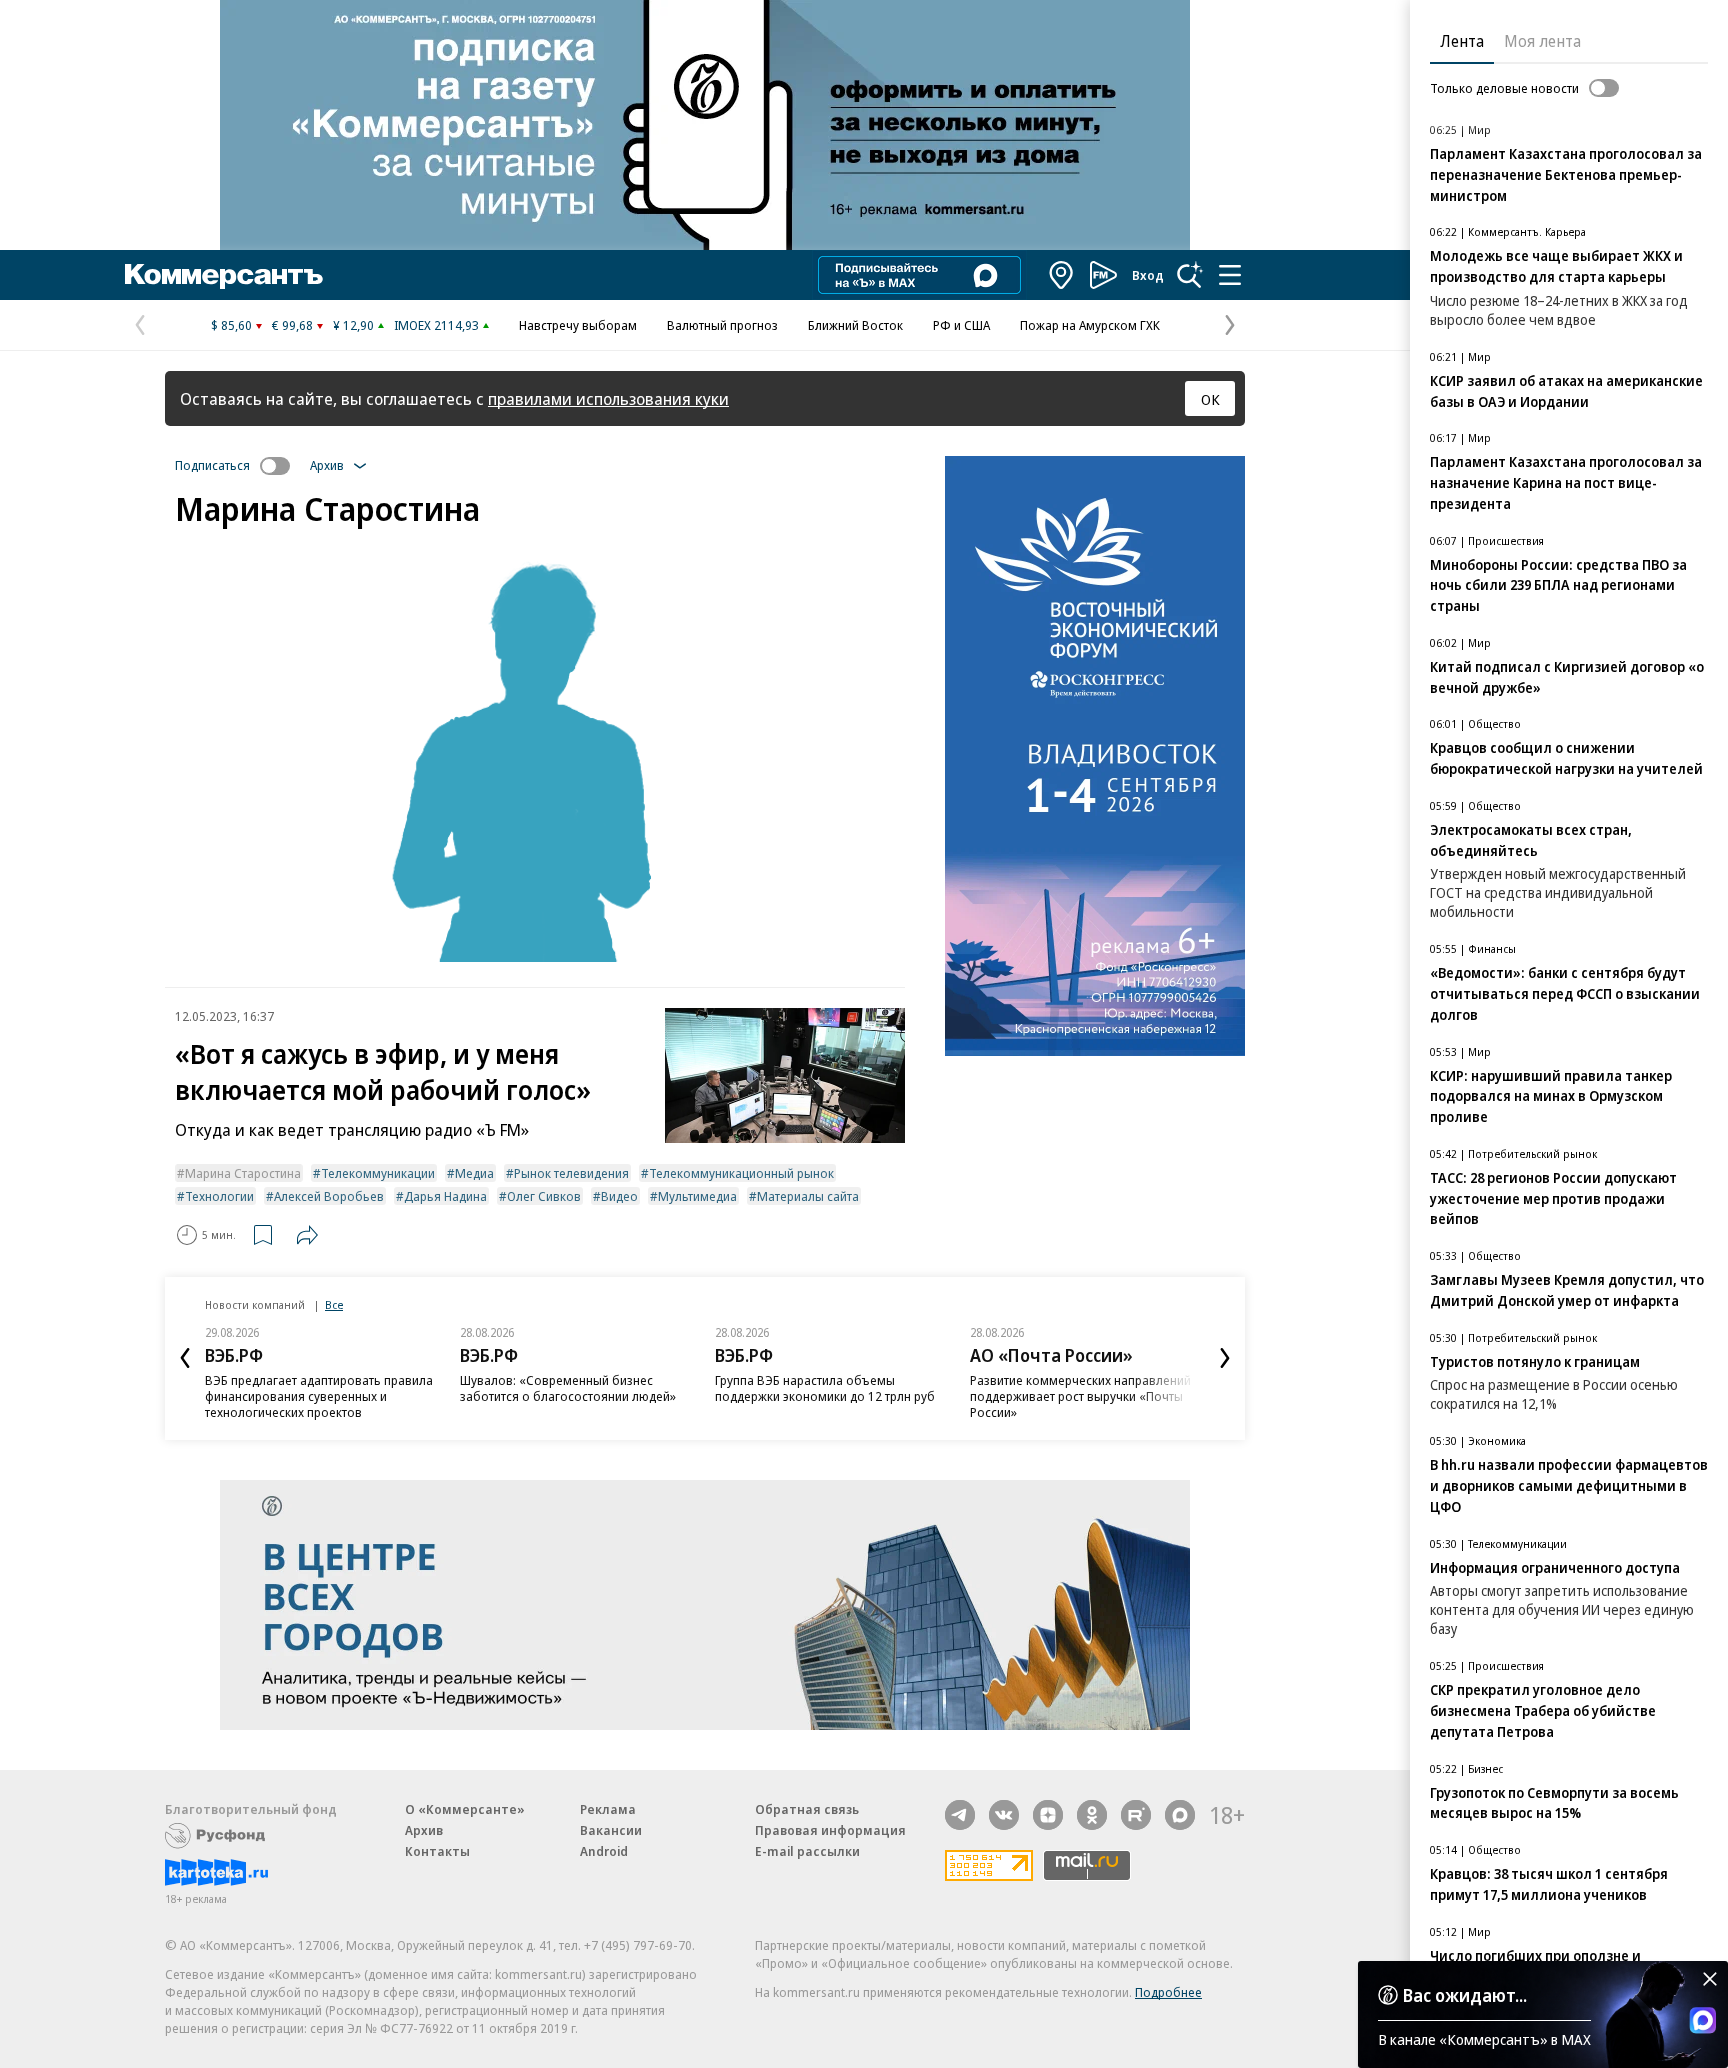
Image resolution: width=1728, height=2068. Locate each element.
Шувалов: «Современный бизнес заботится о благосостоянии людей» (568, 1388)
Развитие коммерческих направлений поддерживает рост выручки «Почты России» (1080, 1396)
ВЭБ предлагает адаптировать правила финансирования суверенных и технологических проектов (319, 1396)
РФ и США (961, 325)
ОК (1210, 399)
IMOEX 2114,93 (436, 325)
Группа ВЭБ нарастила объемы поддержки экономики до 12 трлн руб (825, 1388)
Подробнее (1168, 1992)
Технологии (219, 1196)
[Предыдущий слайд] (185, 1358)
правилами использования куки (608, 398)
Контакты (437, 1851)
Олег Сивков (544, 1196)
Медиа (474, 1173)
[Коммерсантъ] (224, 275)
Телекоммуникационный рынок (741, 1173)
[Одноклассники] (1092, 1815)
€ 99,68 (292, 325)
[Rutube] (1136, 1815)
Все (334, 1304)
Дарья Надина (445, 1196)
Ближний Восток (855, 325)
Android (604, 1851)
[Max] (1180, 1815)
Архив (424, 1830)
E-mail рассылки (807, 1851)
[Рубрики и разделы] (1230, 275)
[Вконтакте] (1004, 1815)
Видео (619, 1196)
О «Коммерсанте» (465, 1809)
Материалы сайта (808, 1196)
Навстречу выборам (578, 325)
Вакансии (611, 1830)
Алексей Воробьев (329, 1196)
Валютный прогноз (722, 325)
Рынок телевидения (571, 1173)
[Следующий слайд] (1225, 1358)
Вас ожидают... (1465, 1995)
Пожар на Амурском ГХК (1090, 325)
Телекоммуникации (378, 1173)
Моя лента (1542, 41)
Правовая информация (830, 1830)
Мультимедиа (697, 1196)
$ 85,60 (231, 325)
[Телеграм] (960, 1815)
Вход (1148, 275)
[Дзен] (1048, 1815)
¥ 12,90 (353, 325)
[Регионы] (1062, 275)
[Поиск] (1190, 275)
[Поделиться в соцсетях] (307, 1235)
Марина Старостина (243, 1173)
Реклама (608, 1809)
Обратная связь (807, 1809)
